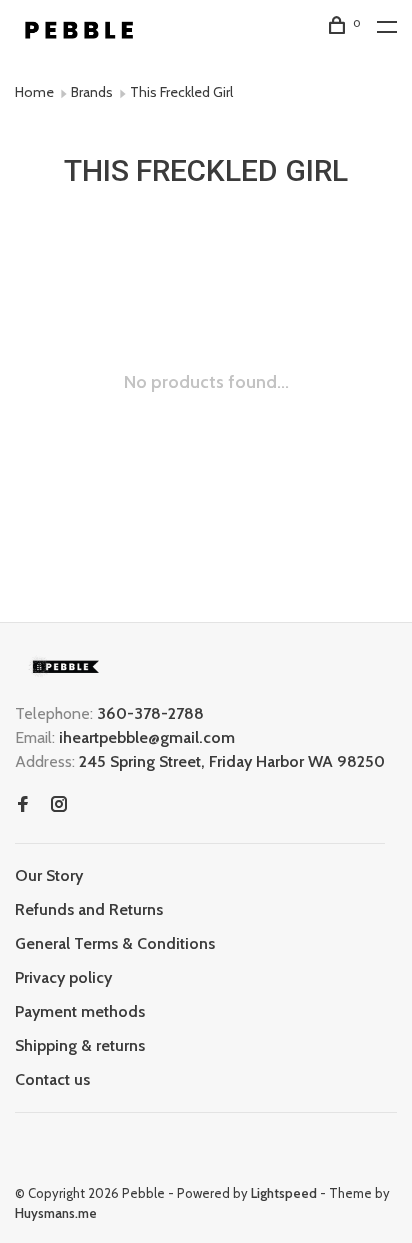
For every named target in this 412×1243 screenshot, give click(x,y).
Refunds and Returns (89, 909)
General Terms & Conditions (115, 943)
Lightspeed (284, 1193)
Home (34, 92)
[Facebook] (23, 805)
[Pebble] (65, 666)
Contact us (52, 1079)
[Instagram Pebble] (59, 805)
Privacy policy (63, 977)
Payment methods (80, 1011)
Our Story (49, 875)
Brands (92, 92)
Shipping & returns (80, 1045)
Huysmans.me (56, 1213)
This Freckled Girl (181, 92)
